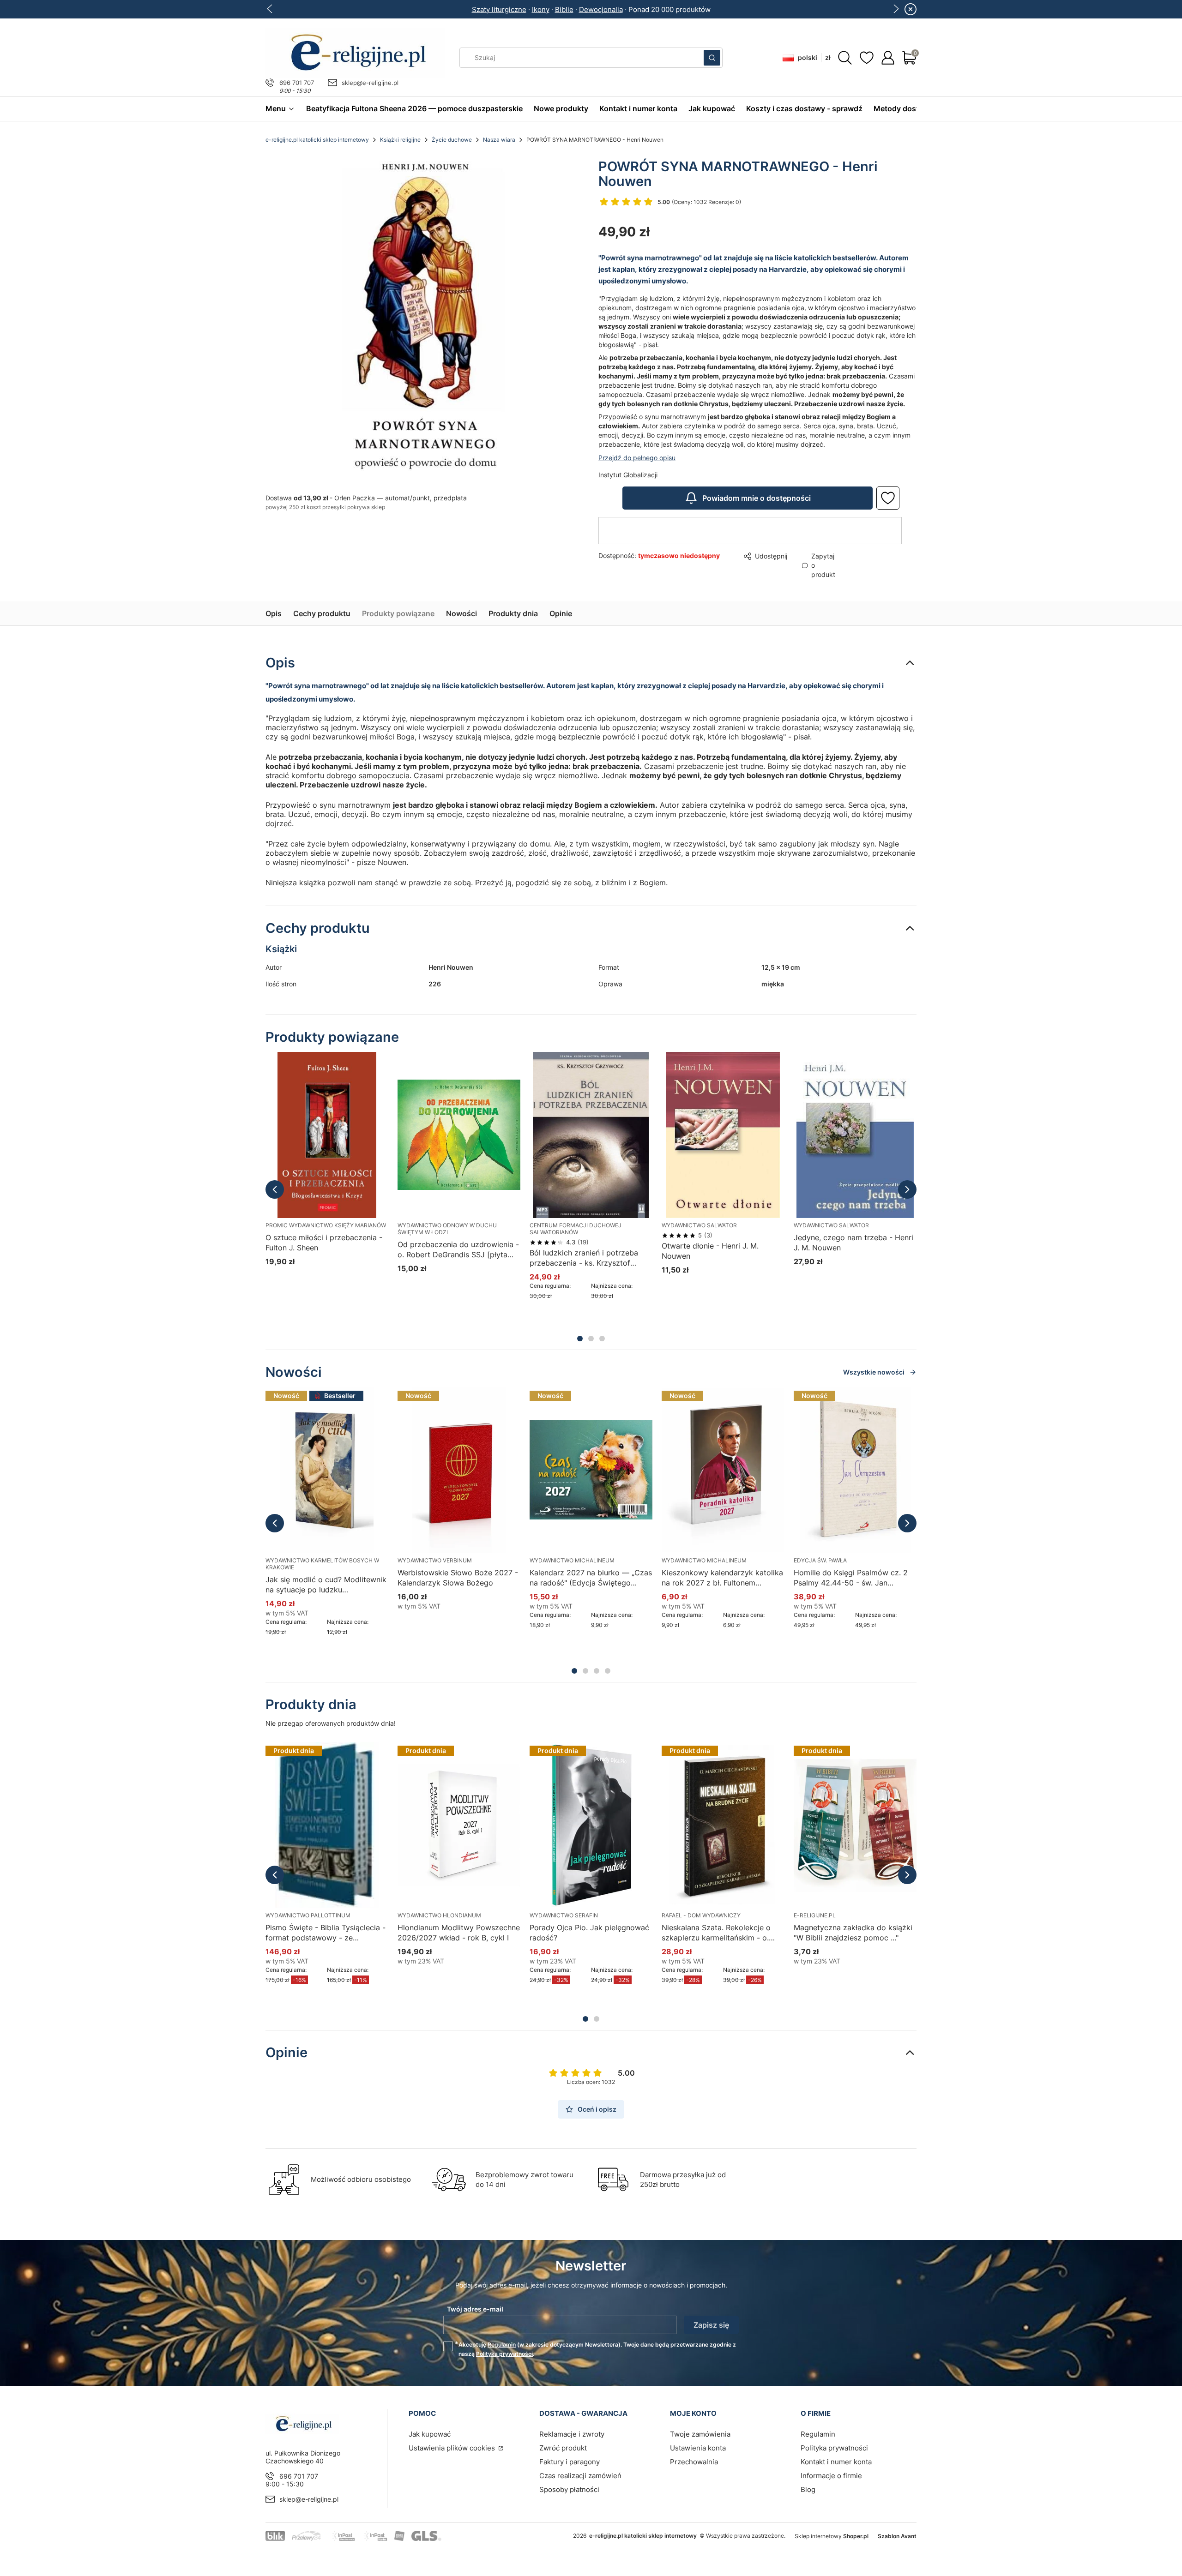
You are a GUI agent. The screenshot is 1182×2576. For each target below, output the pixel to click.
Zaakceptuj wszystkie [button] (750, 1326)
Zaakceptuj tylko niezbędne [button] (553, 1326)
